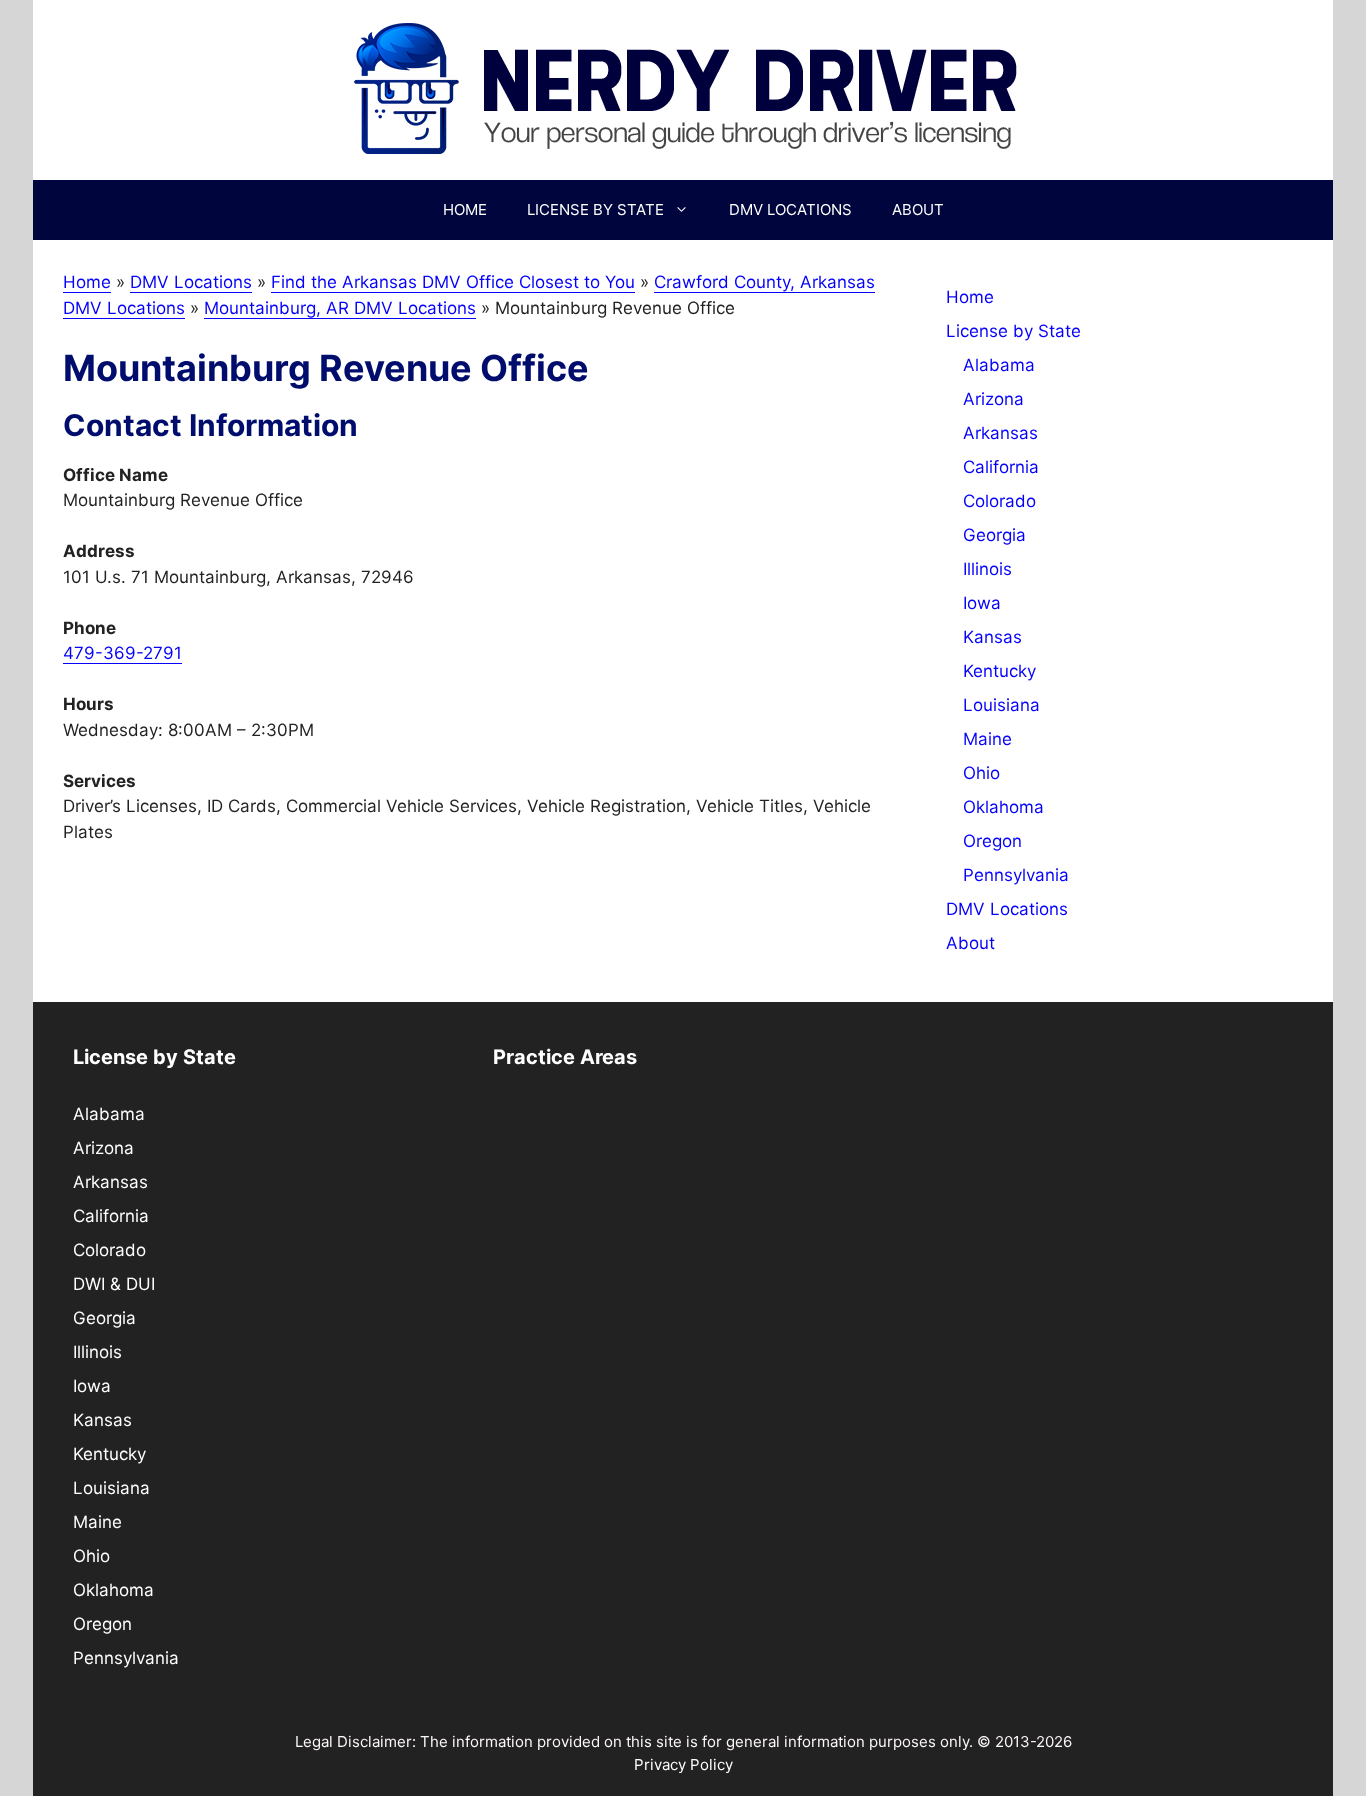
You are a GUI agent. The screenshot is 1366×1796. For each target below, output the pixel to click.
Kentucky (999, 671)
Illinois (987, 569)
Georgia (994, 535)
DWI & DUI (114, 1284)
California (1001, 467)
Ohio (981, 773)
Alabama (999, 365)
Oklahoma (1003, 807)
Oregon (992, 841)
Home (465, 209)
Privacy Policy (683, 1764)
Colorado (999, 501)
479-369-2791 (122, 653)
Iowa (982, 603)
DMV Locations (790, 209)
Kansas (992, 637)
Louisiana (1001, 705)
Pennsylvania (1016, 875)
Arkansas (1000, 433)
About (918, 209)
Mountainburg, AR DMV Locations (340, 308)
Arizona (993, 399)
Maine (987, 739)
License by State (595, 209)
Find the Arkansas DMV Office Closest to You (453, 282)
